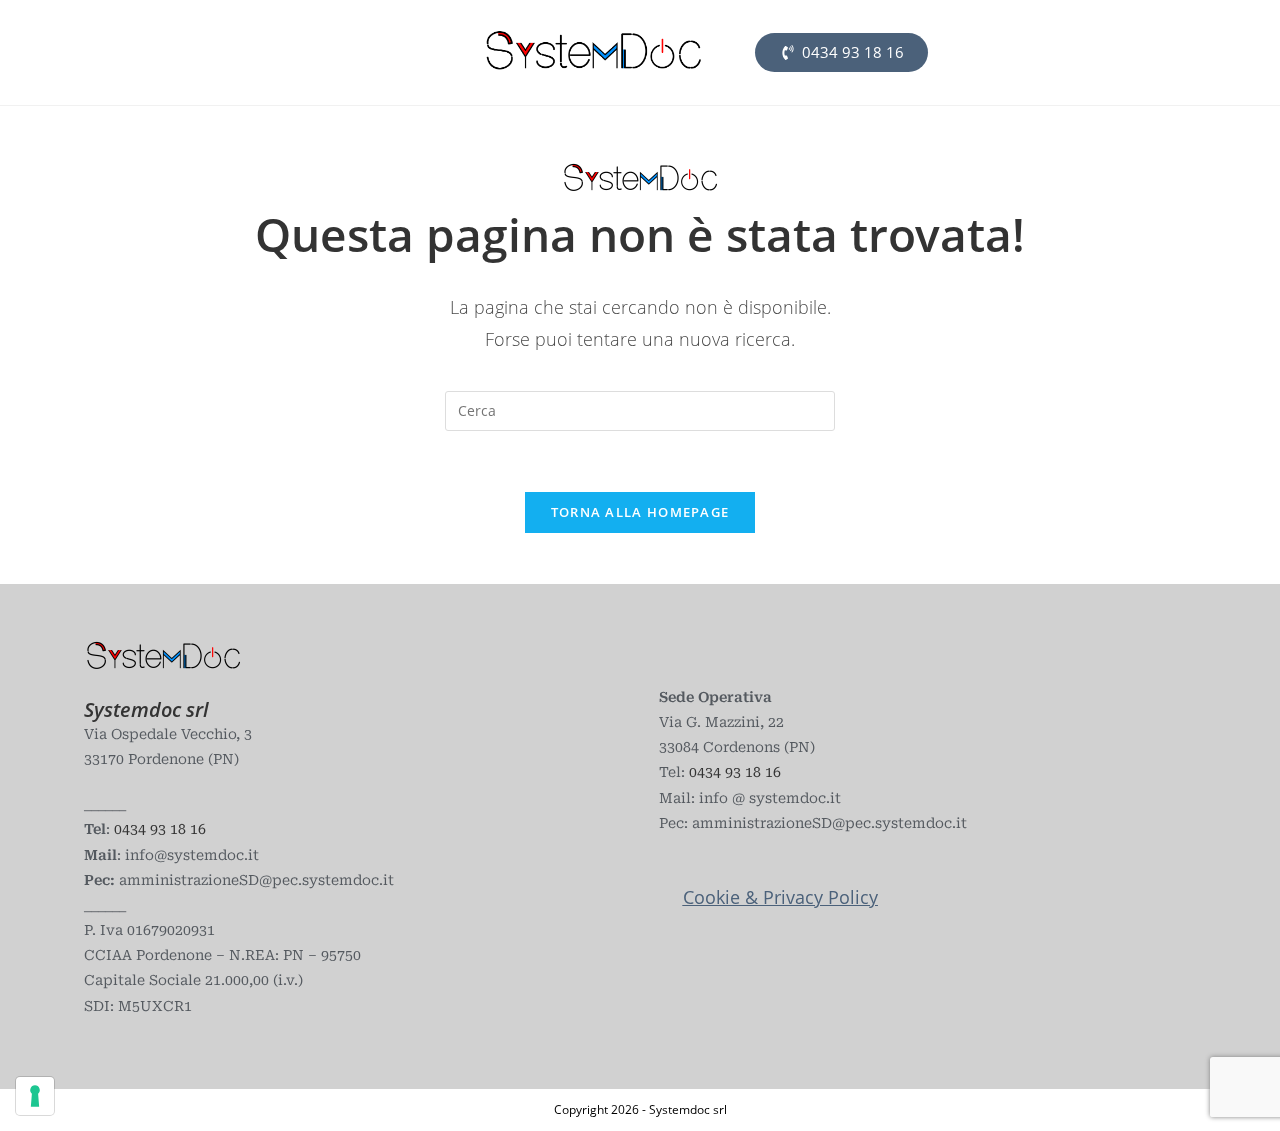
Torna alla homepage (640, 512)
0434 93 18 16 (158, 829)
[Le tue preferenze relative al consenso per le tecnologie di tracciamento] (35, 1096)
